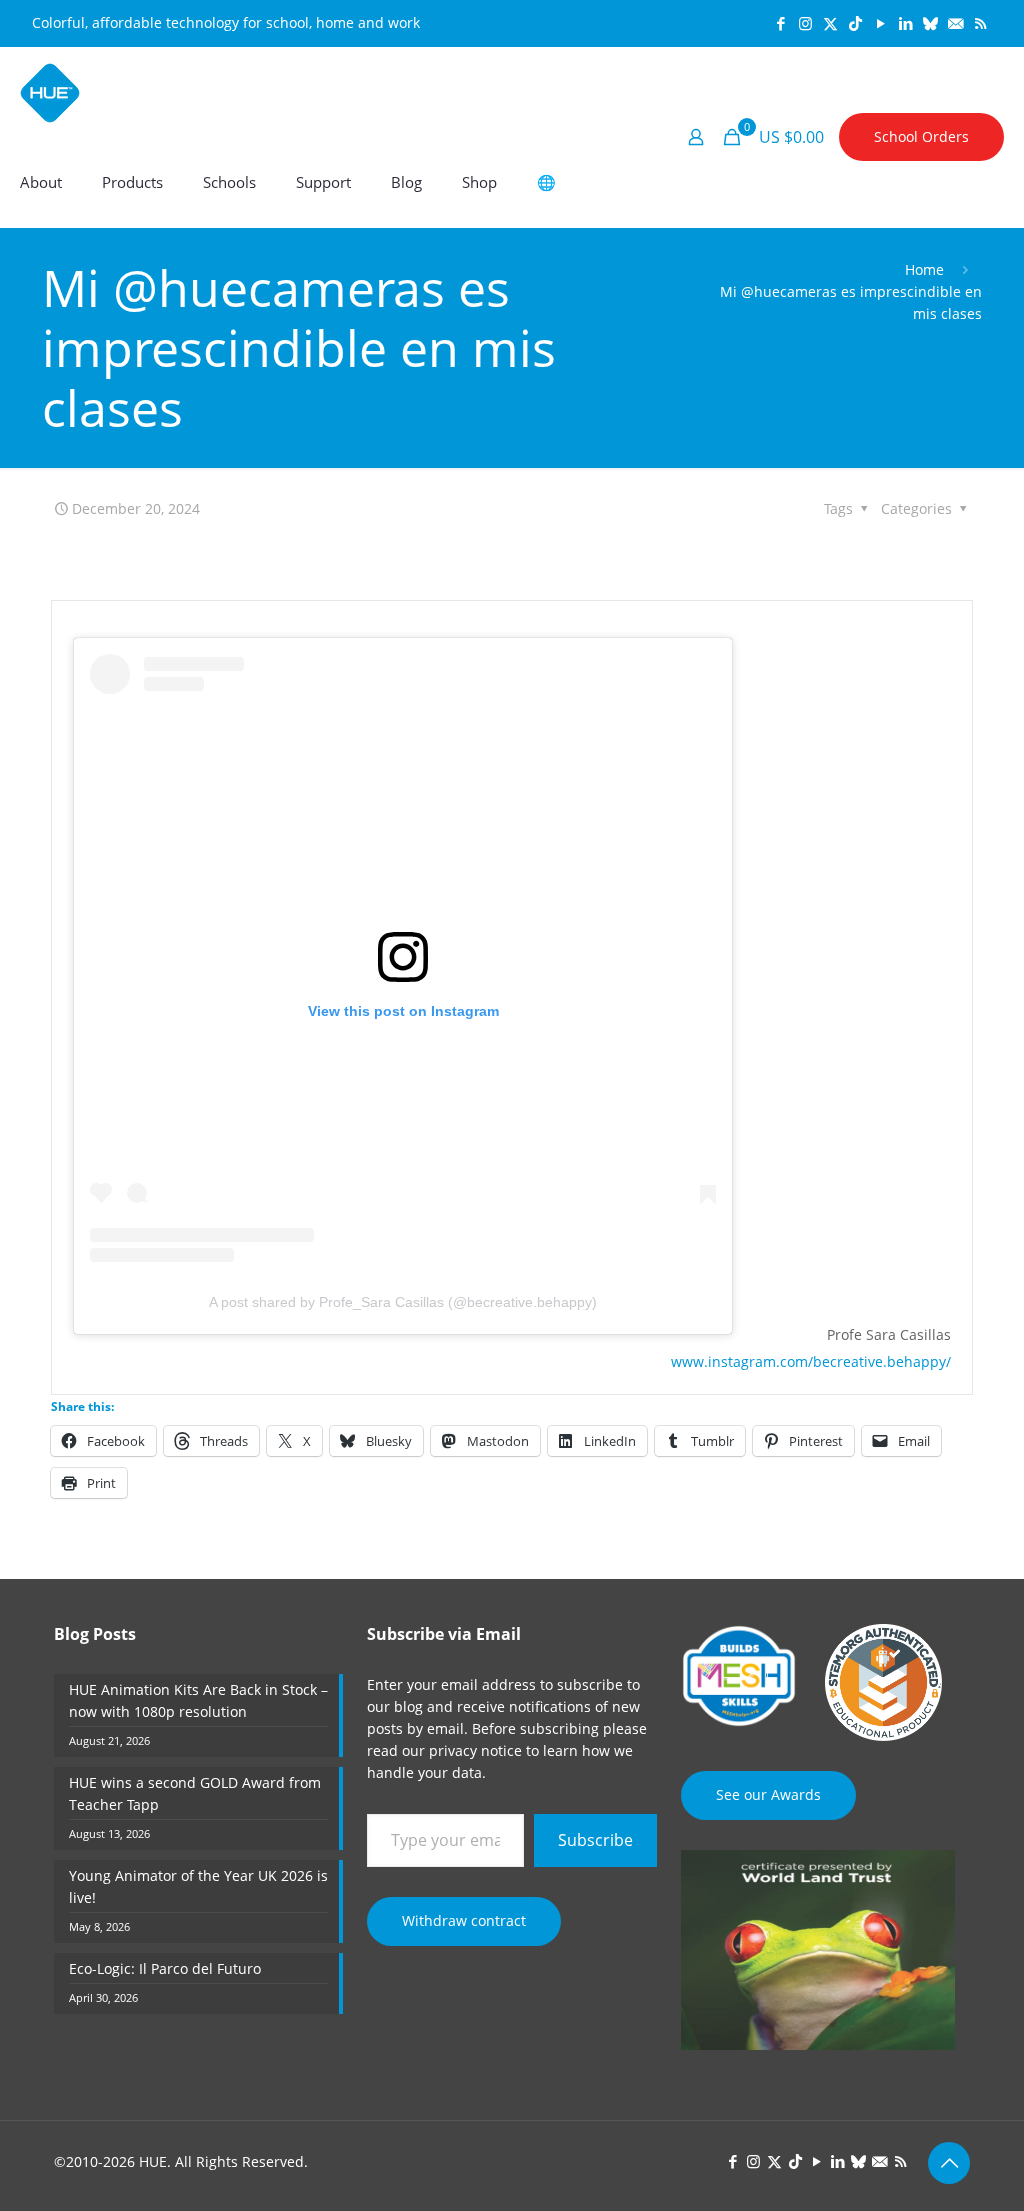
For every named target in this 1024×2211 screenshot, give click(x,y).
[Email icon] (955, 23)
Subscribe (595, 1840)
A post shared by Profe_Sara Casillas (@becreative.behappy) (403, 1302)
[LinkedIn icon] (905, 23)
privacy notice (475, 1750)
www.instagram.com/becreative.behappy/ (811, 1361)
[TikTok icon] (855, 23)
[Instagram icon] (805, 23)
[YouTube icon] (880, 23)
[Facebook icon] (780, 23)
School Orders (921, 136)
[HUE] (50, 92)
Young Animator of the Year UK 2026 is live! (198, 1886)
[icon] (930, 23)
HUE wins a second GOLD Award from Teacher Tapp (195, 1793)
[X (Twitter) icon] (830, 23)
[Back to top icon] (949, 2163)
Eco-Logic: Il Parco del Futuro (165, 1968)
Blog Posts (95, 1634)
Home (924, 269)
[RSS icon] (980, 23)
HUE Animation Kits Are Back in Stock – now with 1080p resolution (198, 1700)
